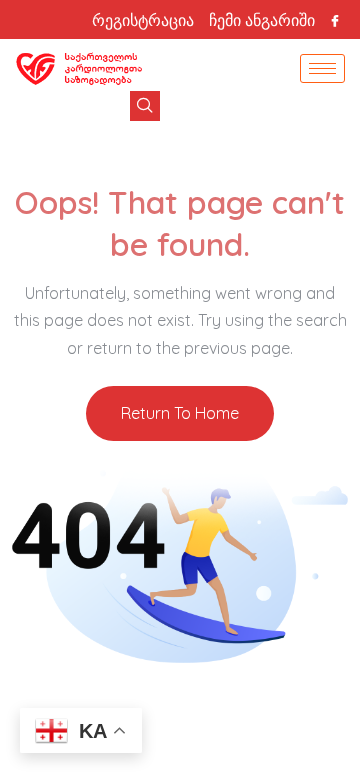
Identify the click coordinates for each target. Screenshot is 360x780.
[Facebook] (335, 20)
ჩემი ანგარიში (262, 20)
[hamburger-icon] (322, 68)
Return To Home (180, 413)
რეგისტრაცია (143, 20)
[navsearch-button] (145, 106)
